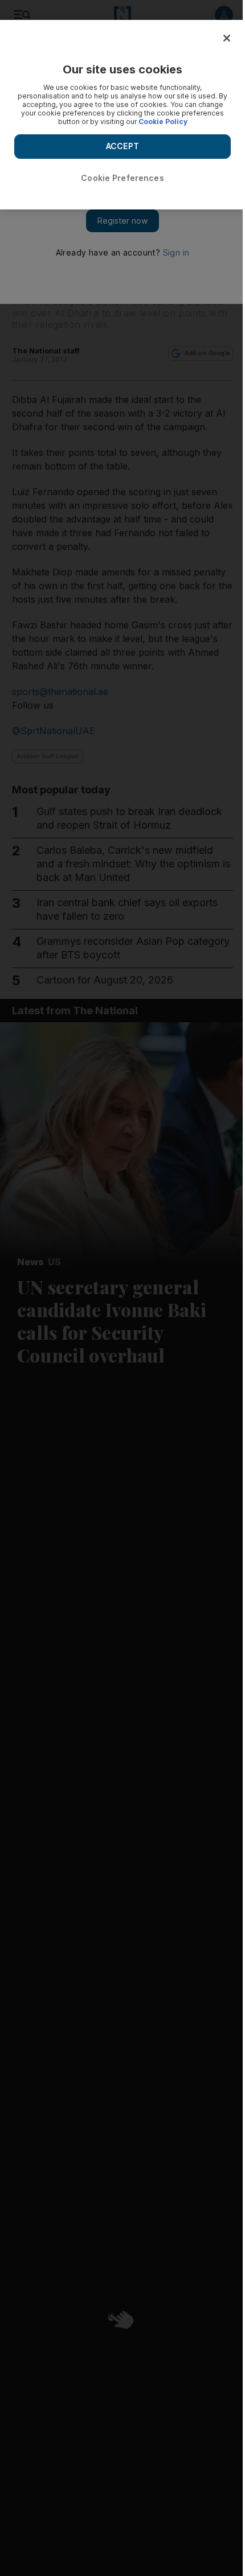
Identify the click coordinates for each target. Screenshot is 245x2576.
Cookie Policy (163, 122)
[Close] (227, 38)
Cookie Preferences (122, 178)
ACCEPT (122, 146)
